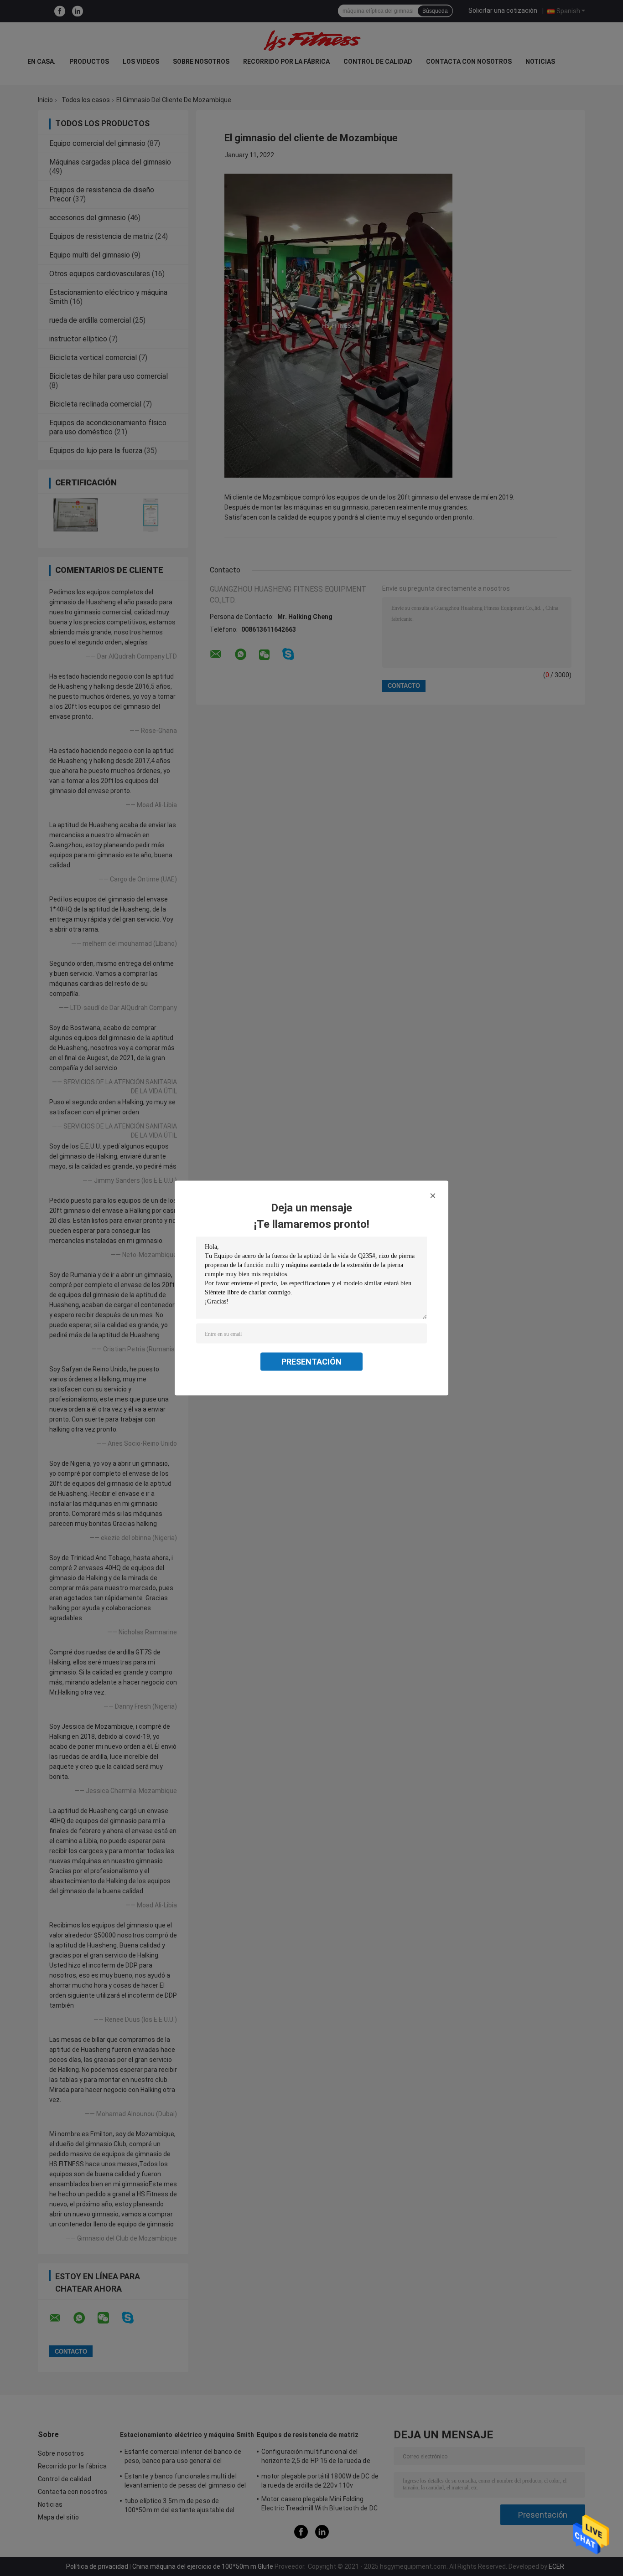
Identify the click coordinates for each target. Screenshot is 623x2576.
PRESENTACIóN (311, 1362)
